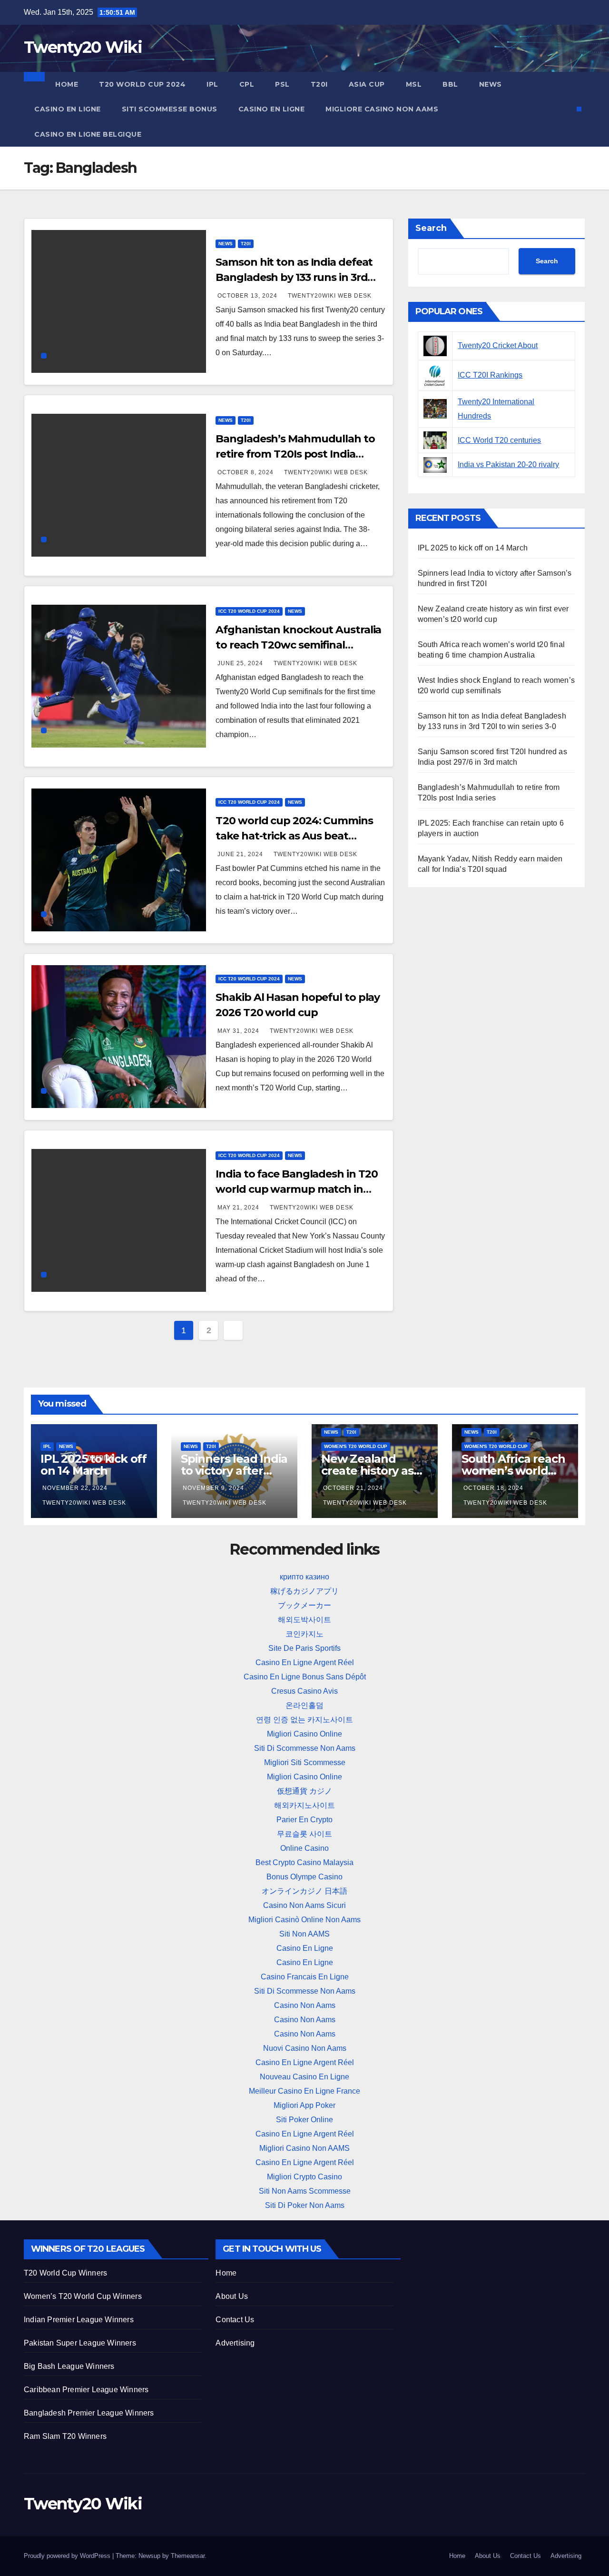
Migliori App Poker (304, 2105)
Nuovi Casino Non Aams (305, 2048)
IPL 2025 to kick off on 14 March (473, 548)
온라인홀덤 (304, 1705)
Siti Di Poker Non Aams (305, 2205)
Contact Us (235, 2320)
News (491, 84)
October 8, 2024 (246, 472)
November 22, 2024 (75, 1488)
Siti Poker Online (304, 2120)
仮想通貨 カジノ (304, 1791)
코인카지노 (304, 1634)
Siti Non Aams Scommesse (305, 2191)
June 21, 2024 (241, 854)
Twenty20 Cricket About (498, 345)
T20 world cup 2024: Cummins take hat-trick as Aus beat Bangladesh (294, 836)
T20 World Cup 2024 (142, 84)
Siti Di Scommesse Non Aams (305, 1748)
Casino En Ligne (68, 109)
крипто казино (304, 1577)
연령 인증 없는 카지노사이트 (304, 1720)
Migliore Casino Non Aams (382, 109)
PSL (282, 84)
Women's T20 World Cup (356, 1446)
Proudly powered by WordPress (68, 2556)
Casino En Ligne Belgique (88, 134)
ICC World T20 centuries (499, 440)
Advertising (235, 2343)
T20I (319, 84)
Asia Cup (367, 84)
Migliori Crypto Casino (304, 2177)
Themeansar (188, 2556)
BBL (450, 84)
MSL (414, 84)
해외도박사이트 (304, 1620)
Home (67, 84)
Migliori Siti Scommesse (305, 1762)
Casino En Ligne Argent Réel (305, 1662)
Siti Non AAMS (304, 1934)
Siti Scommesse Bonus (170, 109)
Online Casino (304, 1848)
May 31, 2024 (239, 1031)
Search (431, 228)
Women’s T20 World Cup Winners (83, 2296)
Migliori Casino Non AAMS (304, 2148)
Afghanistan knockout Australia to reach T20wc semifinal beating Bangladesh (298, 645)
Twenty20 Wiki (83, 47)
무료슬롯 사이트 (304, 1834)
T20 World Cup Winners (65, 2273)
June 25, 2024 (241, 663)
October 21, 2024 (353, 1488)
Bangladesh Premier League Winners (89, 2413)
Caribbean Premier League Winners (86, 2390)
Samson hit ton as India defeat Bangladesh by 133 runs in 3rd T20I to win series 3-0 (294, 277)
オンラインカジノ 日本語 (304, 1891)
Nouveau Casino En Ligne (304, 2077)
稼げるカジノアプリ (304, 1591)
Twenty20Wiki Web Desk (330, 296)
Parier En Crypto (304, 1820)
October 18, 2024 (493, 1488)
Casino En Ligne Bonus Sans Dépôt (305, 1677)
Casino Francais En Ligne (305, 1977)
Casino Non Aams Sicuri (304, 1905)
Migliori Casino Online (304, 1734)
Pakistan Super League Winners (80, 2343)
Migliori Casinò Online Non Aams (304, 1920)
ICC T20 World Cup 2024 (249, 611)
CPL (247, 84)
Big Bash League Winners (69, 2366)
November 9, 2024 (213, 1488)
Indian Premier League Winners (79, 2320)
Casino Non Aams (305, 2005)
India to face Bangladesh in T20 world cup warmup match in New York (297, 1189)
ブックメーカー (304, 1605)
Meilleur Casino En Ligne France (304, 2091)
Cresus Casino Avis (304, 1691)
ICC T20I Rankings (490, 375)
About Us (232, 2296)
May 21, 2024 (239, 1208)
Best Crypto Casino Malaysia (304, 1862)
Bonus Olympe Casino (304, 1877)
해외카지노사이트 (304, 1805)
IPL (212, 84)
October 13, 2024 (248, 296)
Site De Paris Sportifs (304, 1648)
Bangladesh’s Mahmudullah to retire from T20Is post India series (295, 454)
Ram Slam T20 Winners (65, 2436)
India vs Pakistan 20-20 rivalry (508, 464)
